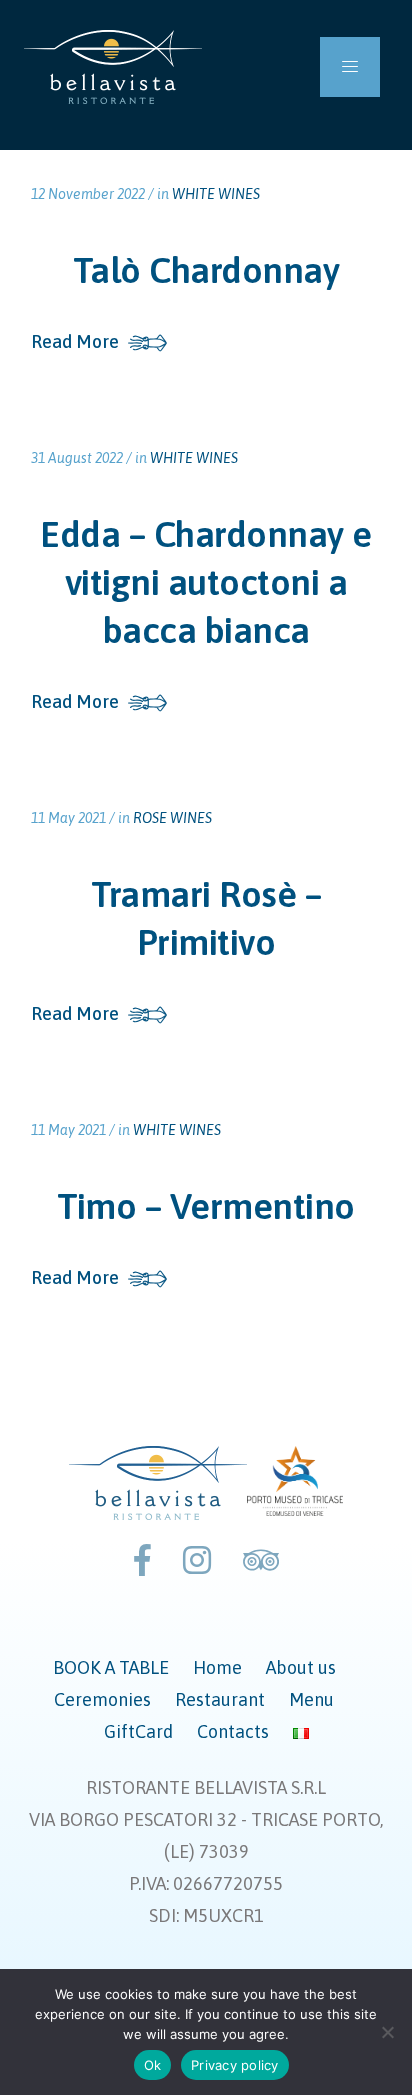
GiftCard (138, 1731)
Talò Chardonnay (206, 270)
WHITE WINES (216, 194)
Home (217, 1667)
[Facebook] (142, 1560)
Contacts (233, 1731)
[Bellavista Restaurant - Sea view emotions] (113, 67)
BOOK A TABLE (111, 1667)
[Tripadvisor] (261, 1560)
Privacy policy (235, 2065)
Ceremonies (102, 1699)
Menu (311, 1699)
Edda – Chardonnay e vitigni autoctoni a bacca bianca (206, 582)
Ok (153, 2065)
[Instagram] (197, 1560)
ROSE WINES (172, 818)
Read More (75, 342)
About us (301, 1667)
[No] (387, 2032)
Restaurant (220, 1699)
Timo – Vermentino (206, 1206)
